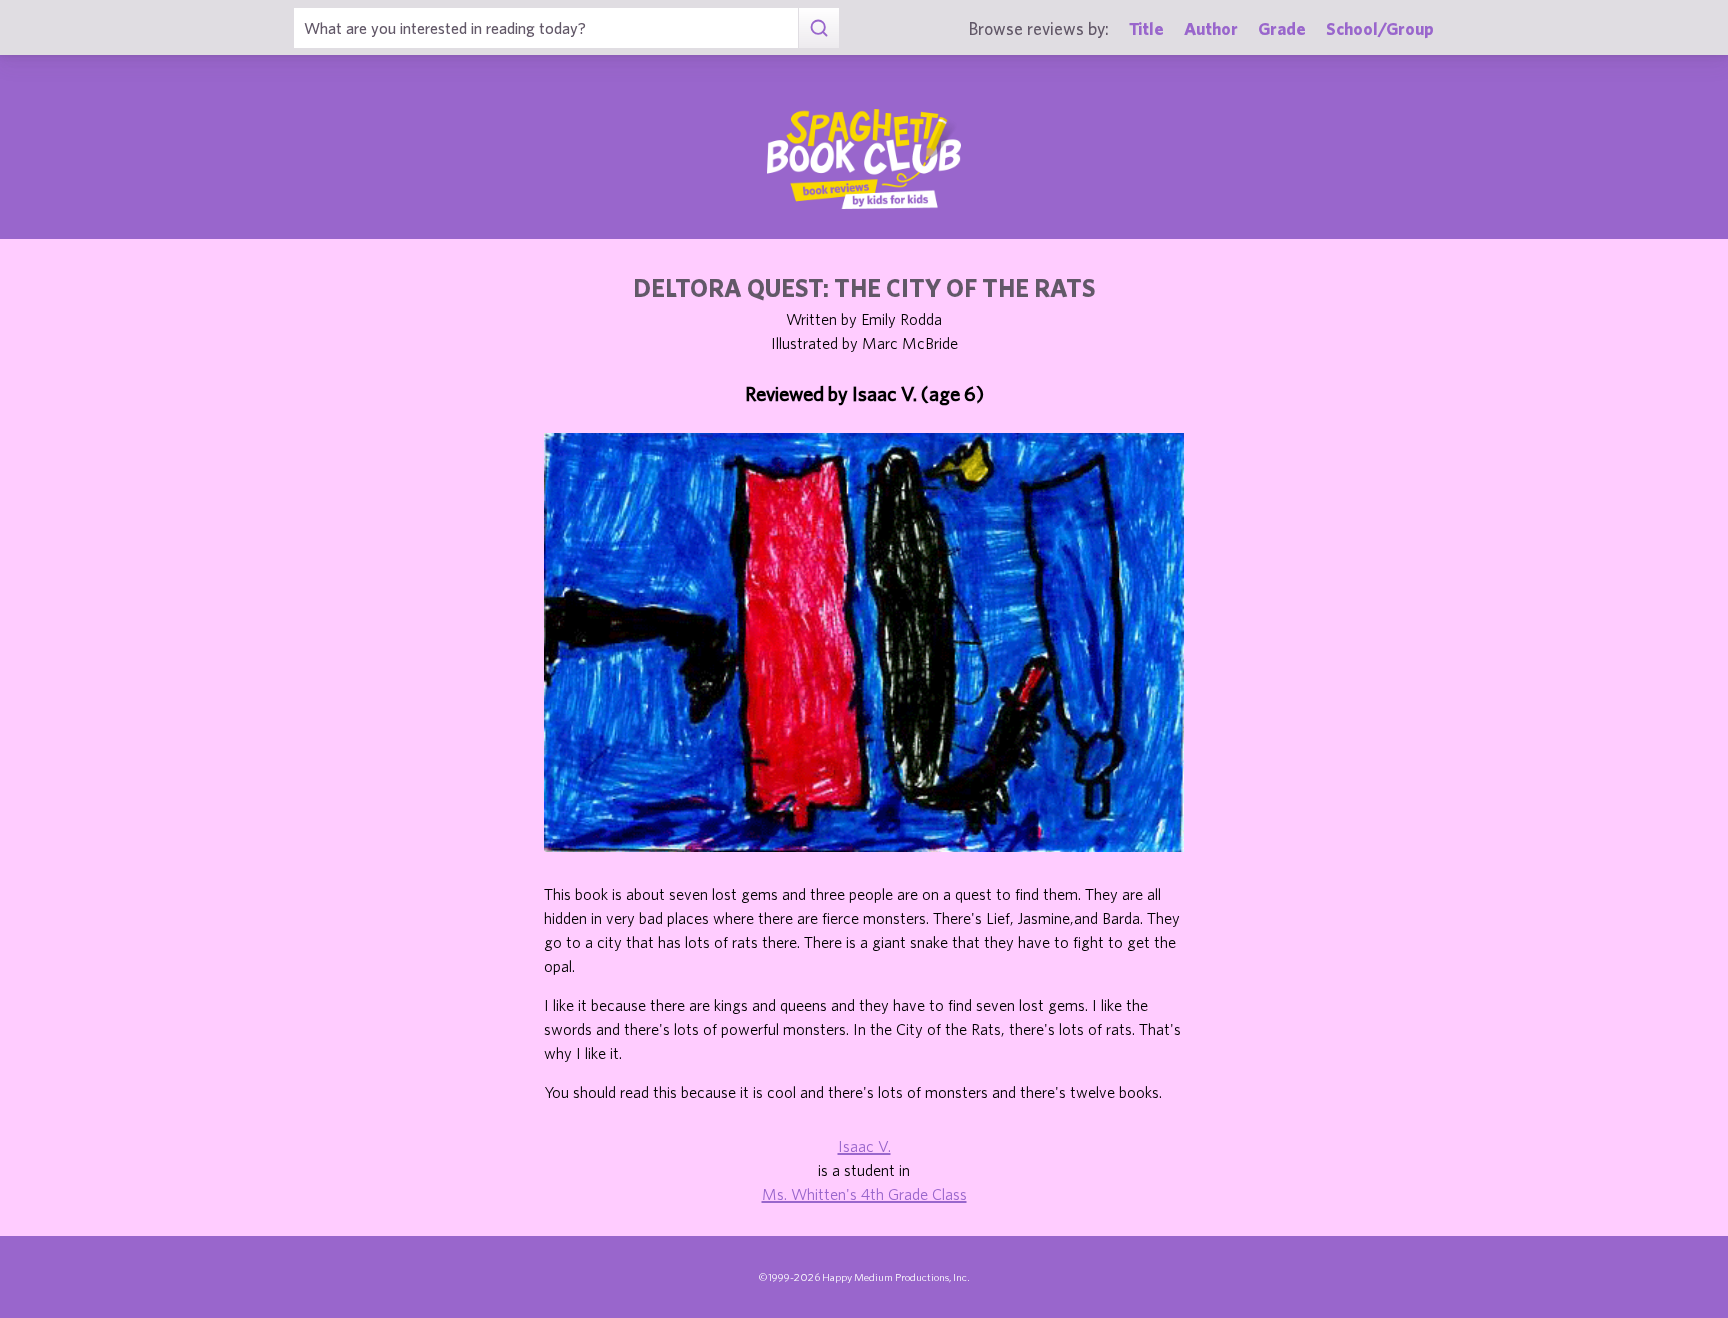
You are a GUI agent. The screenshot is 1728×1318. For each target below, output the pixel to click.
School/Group (1380, 28)
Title (1146, 28)
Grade (1282, 28)
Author (1211, 28)
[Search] (818, 28)
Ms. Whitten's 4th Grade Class (864, 1194)
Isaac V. (864, 1146)
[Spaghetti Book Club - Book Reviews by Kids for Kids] (864, 159)
